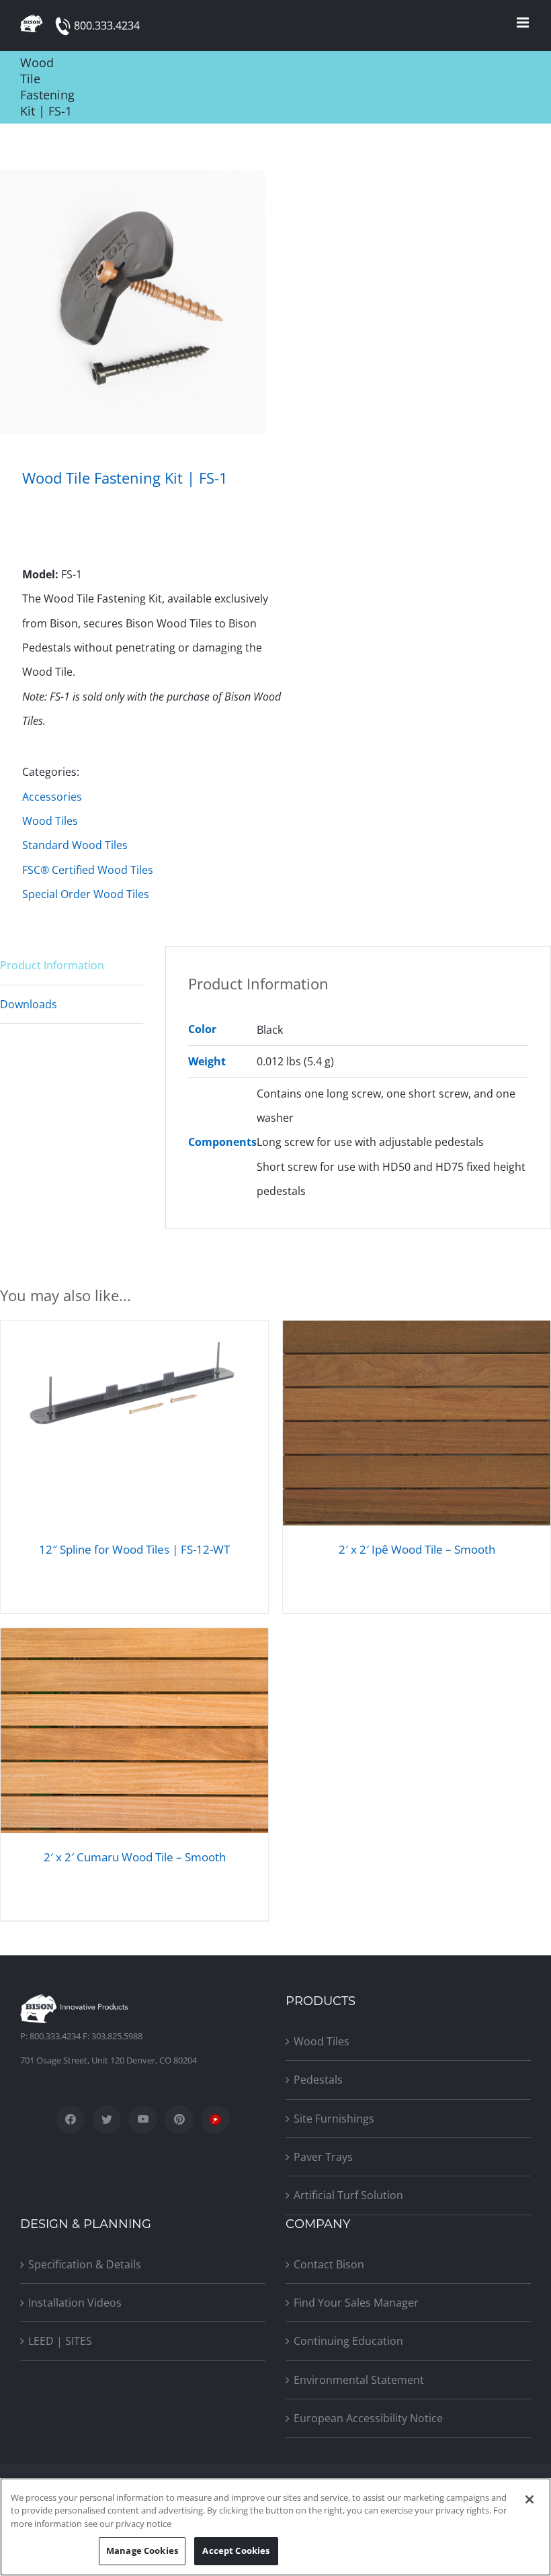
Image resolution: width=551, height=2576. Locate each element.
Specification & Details (85, 2264)
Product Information (52, 965)
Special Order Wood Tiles (86, 894)
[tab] (72, 966)
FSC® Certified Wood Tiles (88, 870)
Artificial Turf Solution (348, 2195)
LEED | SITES (60, 2341)
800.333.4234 (107, 26)
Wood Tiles (50, 821)
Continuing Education (348, 2341)
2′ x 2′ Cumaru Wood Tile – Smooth (135, 1857)
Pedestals (318, 2080)
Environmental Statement (359, 2380)
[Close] (529, 2499)
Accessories (52, 797)
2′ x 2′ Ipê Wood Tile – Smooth (417, 1549)
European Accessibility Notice (368, 2418)
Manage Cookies (142, 2550)
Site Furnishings (334, 2119)
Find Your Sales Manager (356, 2303)
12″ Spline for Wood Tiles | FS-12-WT (134, 1549)
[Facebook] (70, 2120)
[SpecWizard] (215, 2120)
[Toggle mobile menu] (524, 23)
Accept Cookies (236, 2550)
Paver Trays (323, 2157)
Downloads (29, 1004)
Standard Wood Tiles (75, 845)
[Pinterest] (179, 2120)
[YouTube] (143, 2120)
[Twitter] (107, 2120)
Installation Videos (75, 2303)
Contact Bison (329, 2264)
